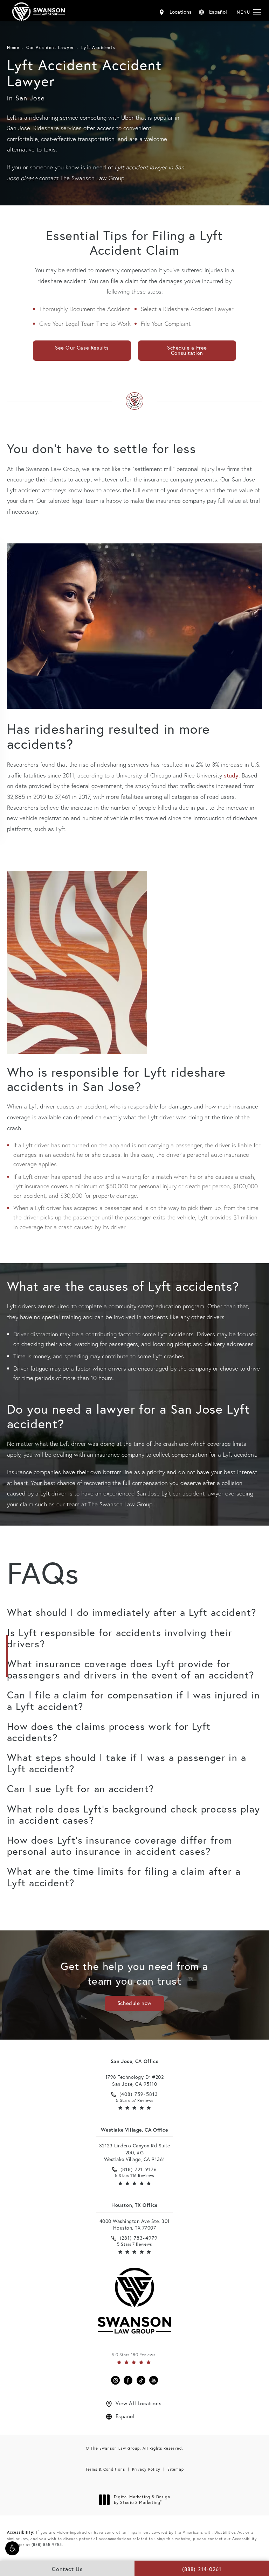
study (231, 775)
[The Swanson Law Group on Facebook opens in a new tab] (128, 2380)
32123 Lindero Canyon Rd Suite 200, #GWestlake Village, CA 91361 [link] (135, 2152)
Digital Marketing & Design (142, 2500)
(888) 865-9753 (47, 2545)
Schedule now (134, 2003)
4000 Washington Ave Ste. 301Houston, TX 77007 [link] (135, 2225)
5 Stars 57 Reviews (135, 2100)
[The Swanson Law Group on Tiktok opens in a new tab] (141, 2380)
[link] (135, 2094)
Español (218, 12)
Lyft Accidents (98, 47)
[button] (12, 2548)
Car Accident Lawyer (50, 47)
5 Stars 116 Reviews (134, 2176)
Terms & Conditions (105, 2469)
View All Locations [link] (139, 2403)
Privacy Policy (146, 2469)
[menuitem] (115, 2380)
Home (13, 47)
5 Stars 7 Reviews (134, 2244)
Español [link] (125, 2416)
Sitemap (176, 2469)
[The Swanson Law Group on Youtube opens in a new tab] (154, 2380)
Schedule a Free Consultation (187, 350)
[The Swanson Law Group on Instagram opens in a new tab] (115, 2380)
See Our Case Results (82, 347)
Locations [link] (181, 12)
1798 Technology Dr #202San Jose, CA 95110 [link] (135, 2080)
